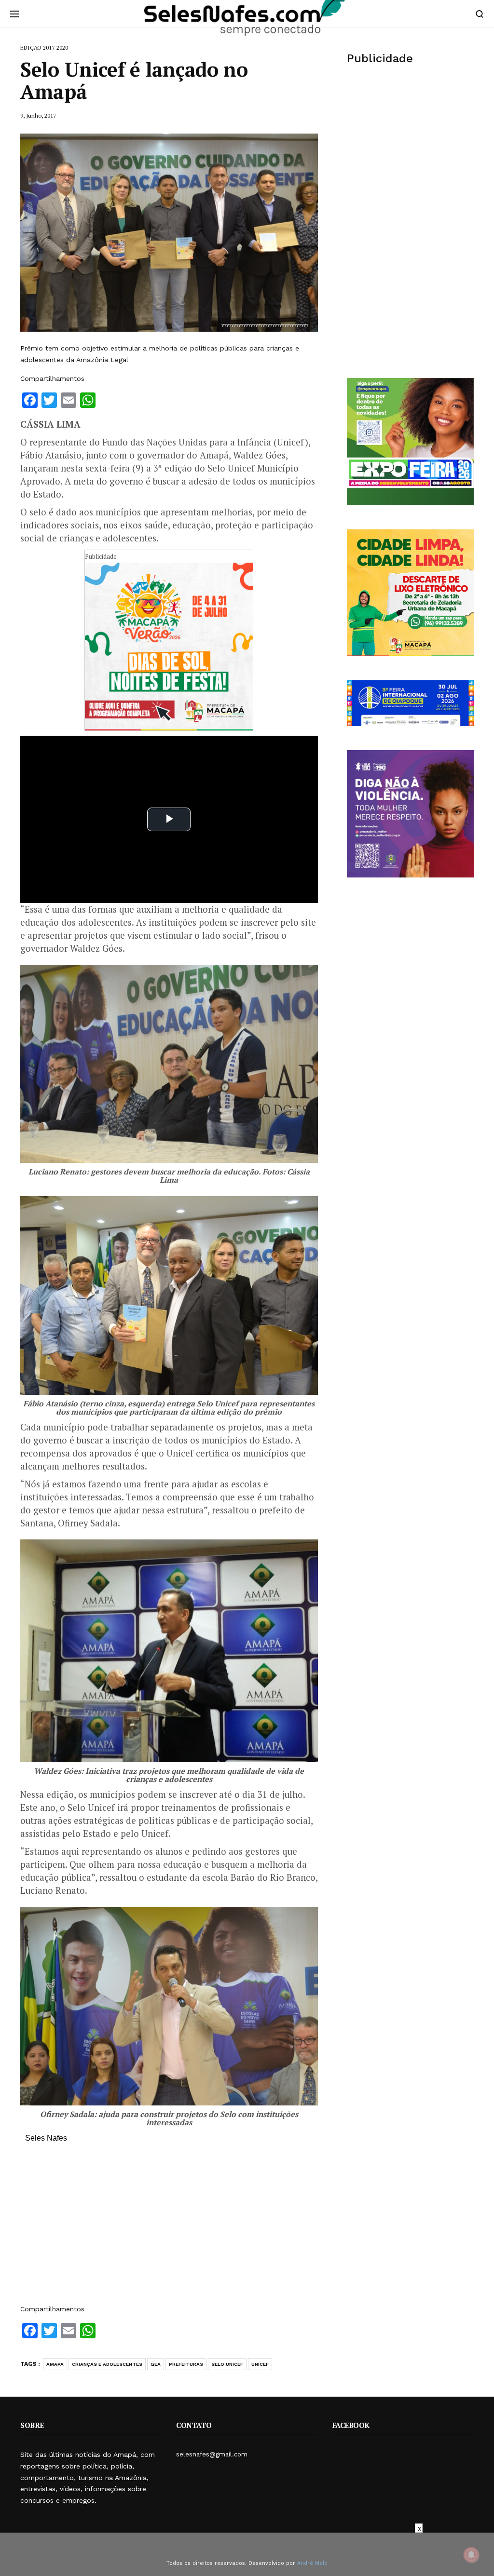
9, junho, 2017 (38, 115)
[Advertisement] (169, 2228)
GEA (156, 2364)
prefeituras (186, 2364)
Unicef (260, 2364)
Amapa (55, 2364)
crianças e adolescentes (107, 2364)
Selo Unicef (227, 2364)
